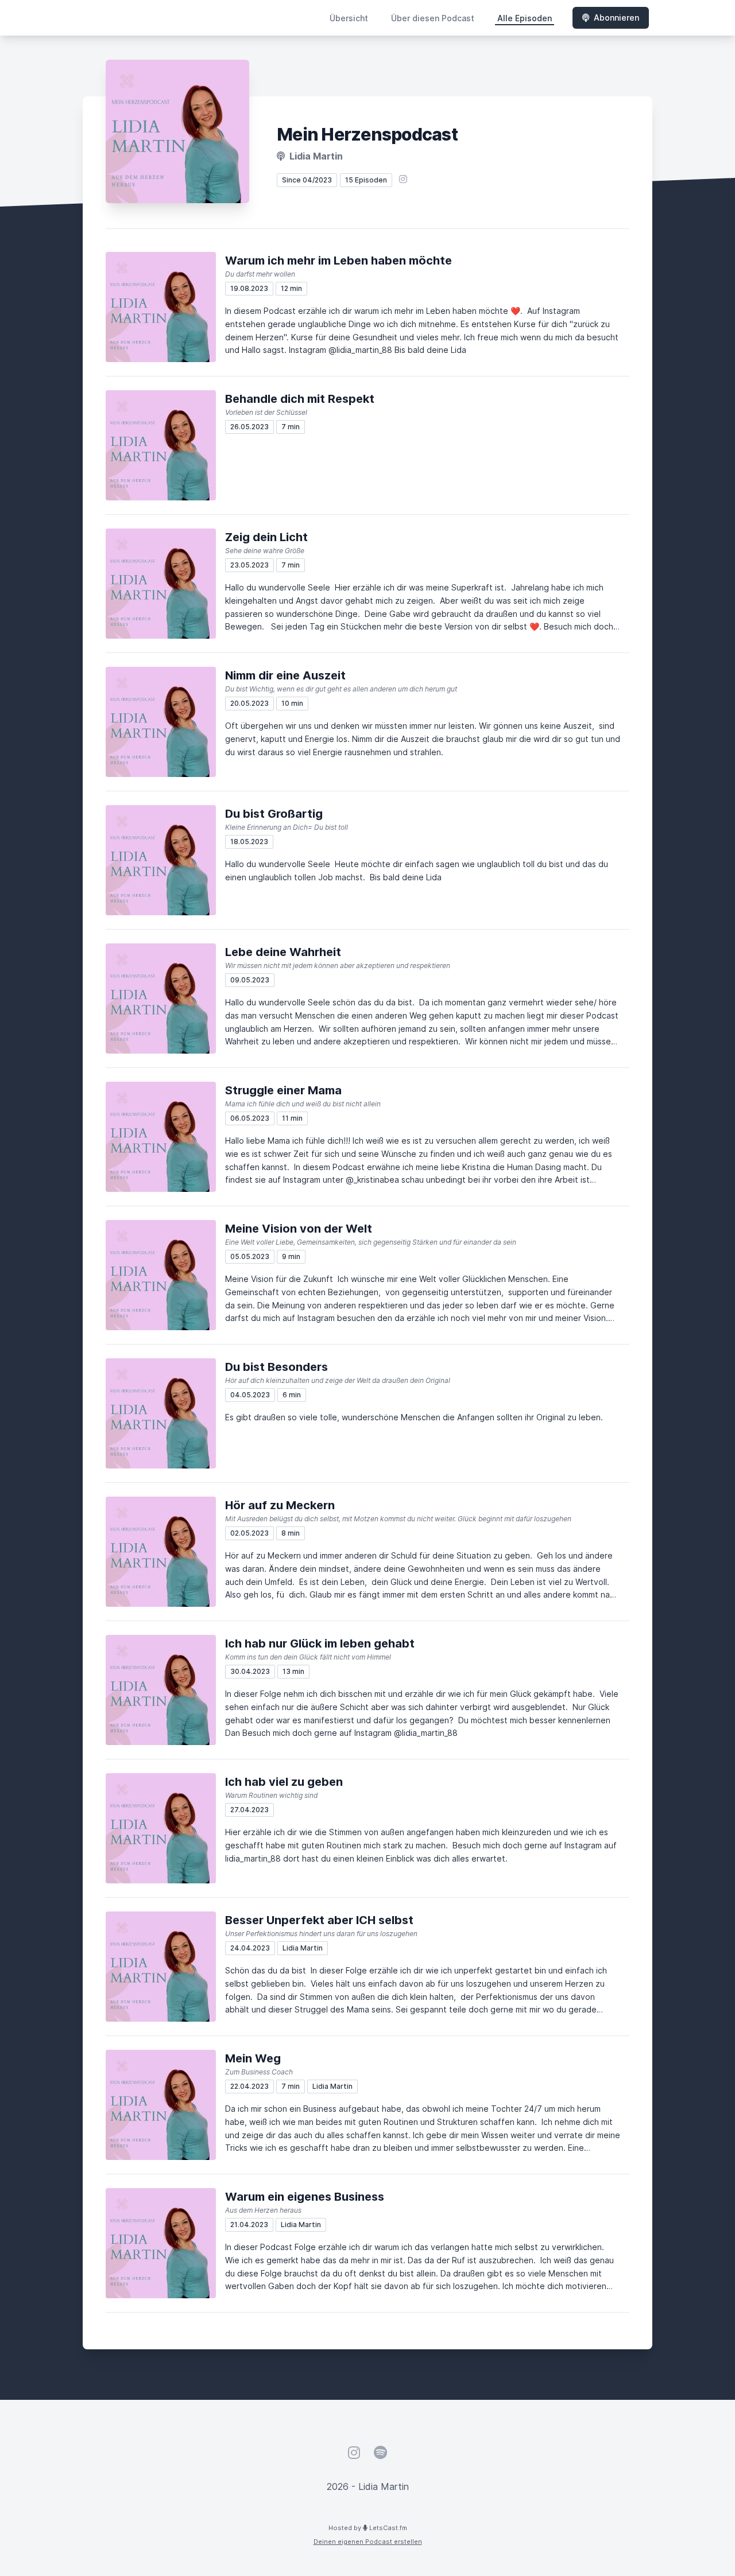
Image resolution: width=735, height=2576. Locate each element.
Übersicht (349, 18)
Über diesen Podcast (433, 18)
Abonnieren (616, 18)
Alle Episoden (525, 18)
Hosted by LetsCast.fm (368, 2528)
